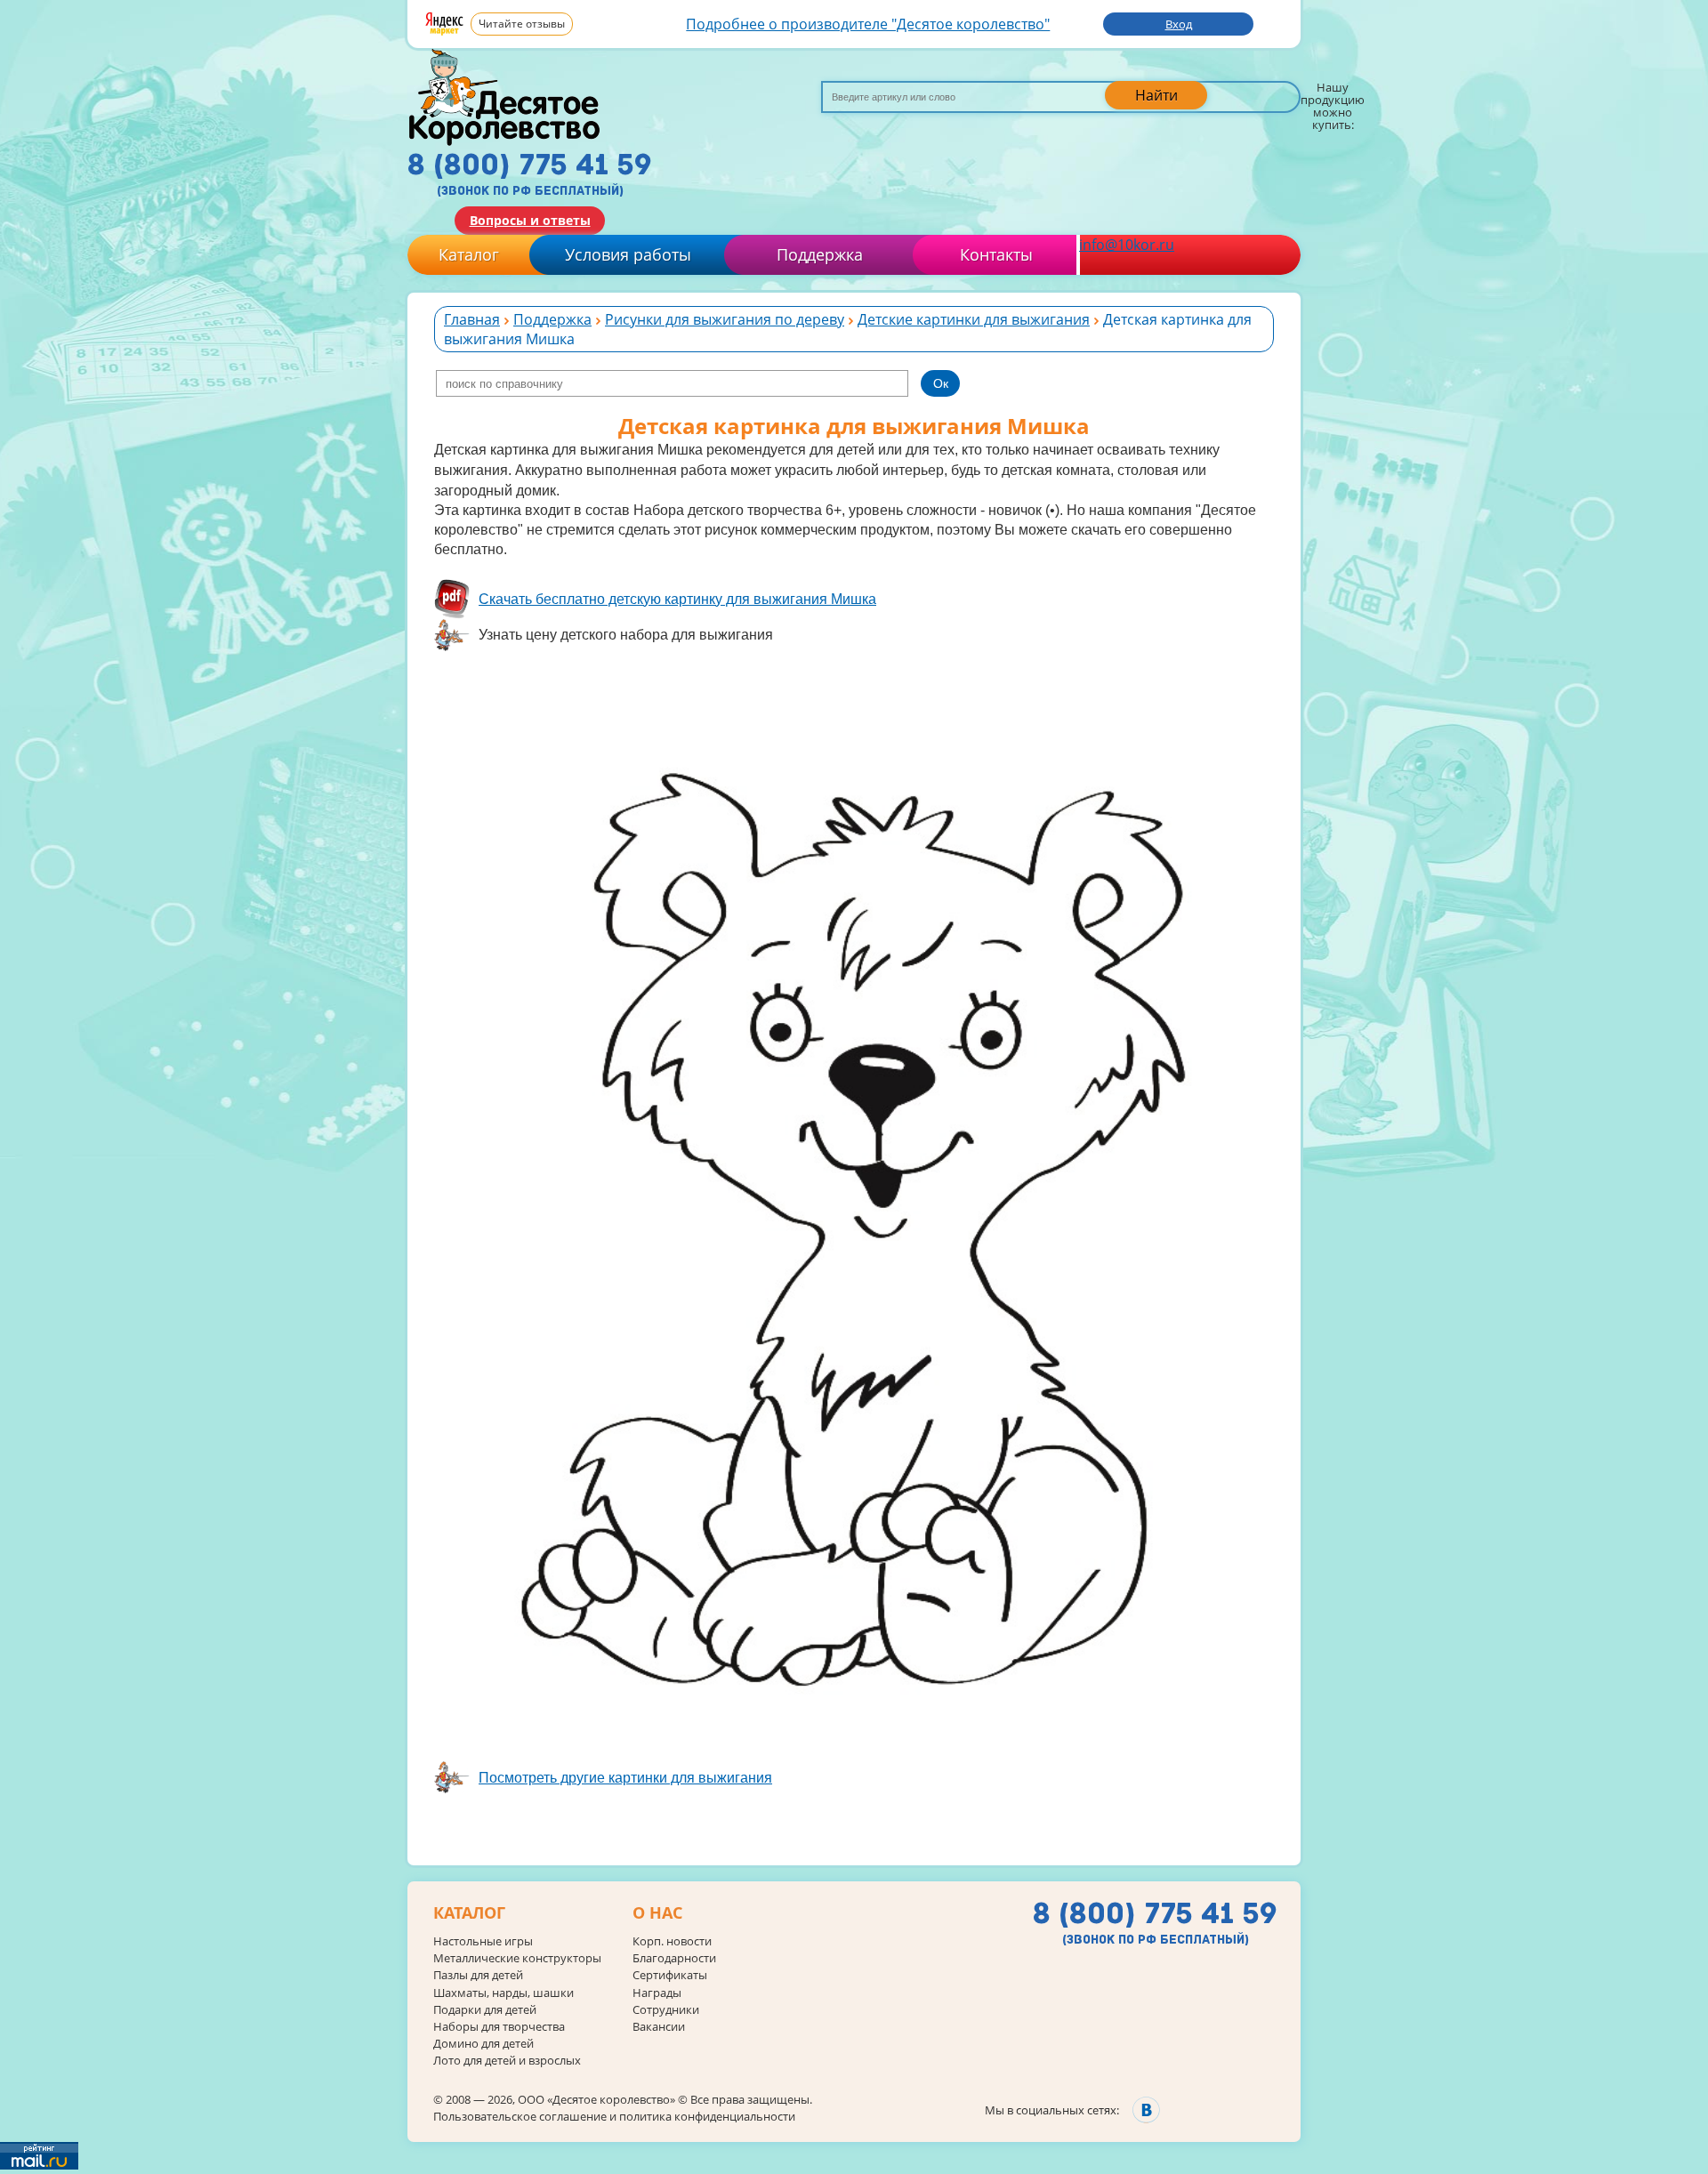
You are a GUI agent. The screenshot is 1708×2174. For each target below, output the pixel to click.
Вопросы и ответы (530, 220)
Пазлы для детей (478, 1975)
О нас (657, 1913)
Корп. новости (672, 1941)
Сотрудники (666, 2010)
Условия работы (628, 254)
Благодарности (674, 1958)
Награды (657, 1993)
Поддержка (820, 254)
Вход (1179, 24)
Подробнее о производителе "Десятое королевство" (868, 24)
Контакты (996, 254)
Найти (1156, 95)
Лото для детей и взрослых (507, 2061)
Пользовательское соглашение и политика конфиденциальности (614, 2116)
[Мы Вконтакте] (1146, 2110)
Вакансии (659, 2027)
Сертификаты (670, 1975)
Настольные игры (483, 1941)
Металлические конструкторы (517, 1958)
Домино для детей (483, 2044)
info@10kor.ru (1127, 245)
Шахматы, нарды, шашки (504, 1993)
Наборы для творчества (499, 2027)
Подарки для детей (485, 2010)
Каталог (469, 254)
